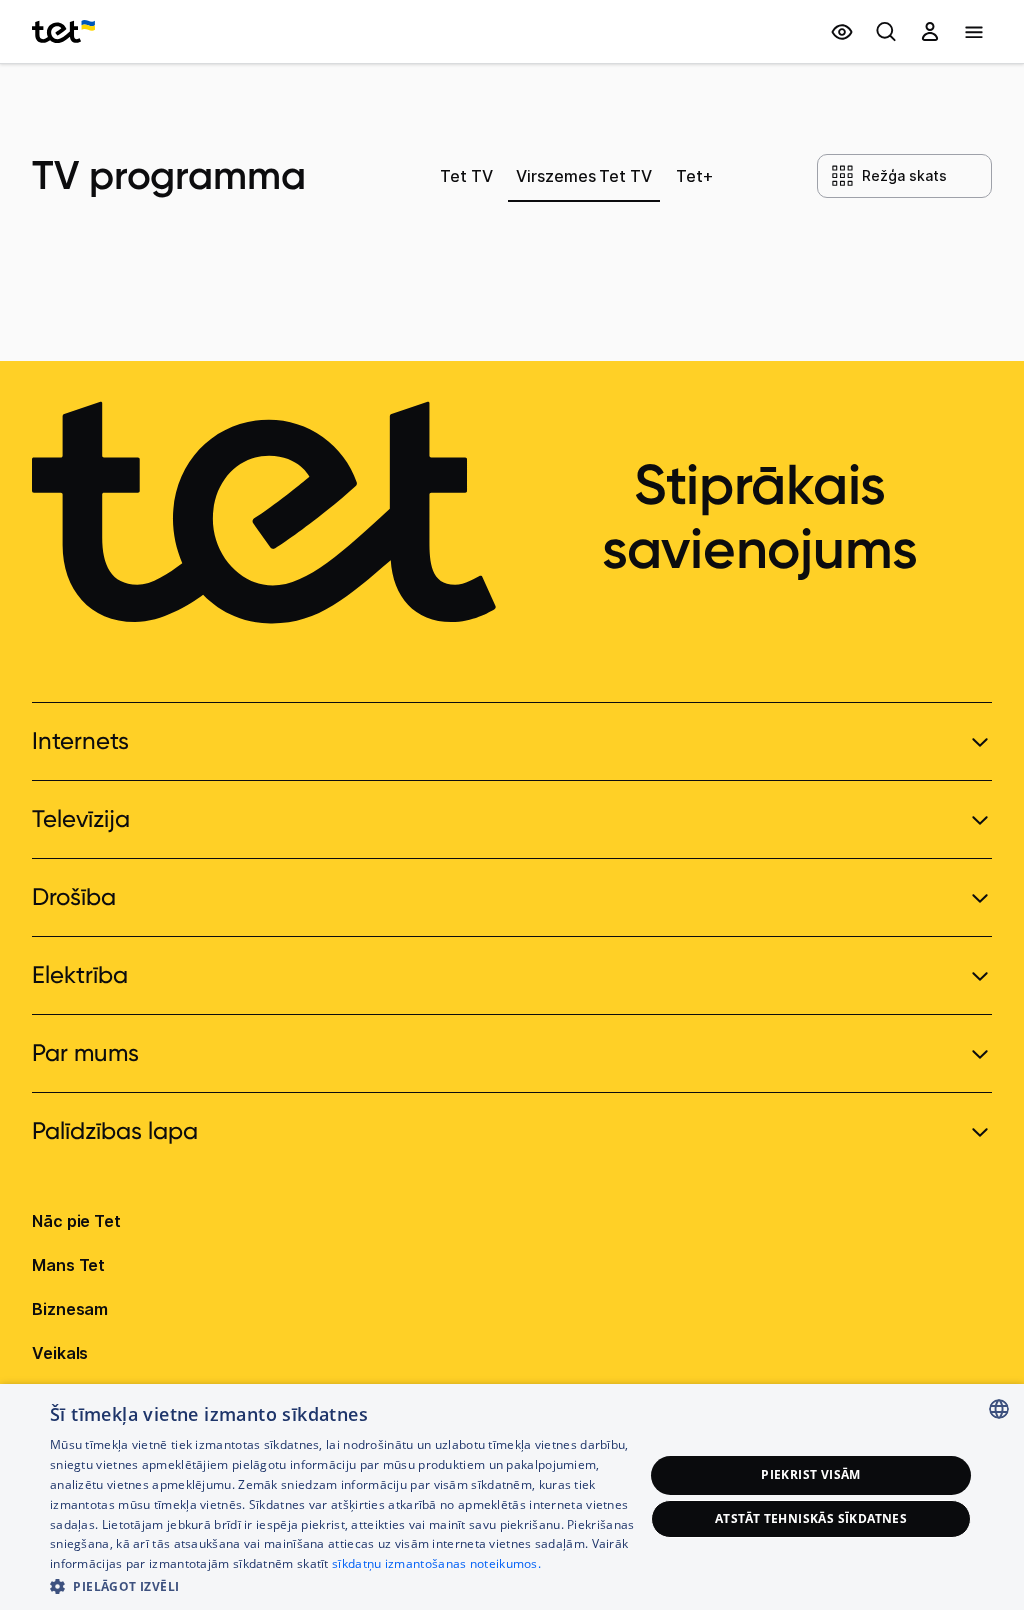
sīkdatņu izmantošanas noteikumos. (436, 1563)
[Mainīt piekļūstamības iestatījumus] (842, 32)
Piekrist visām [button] (811, 1474)
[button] (347, 1584)
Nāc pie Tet (76, 1221)
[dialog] (512, 1497)
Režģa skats (904, 175)
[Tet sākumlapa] (63, 32)
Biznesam (70, 1309)
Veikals (60, 1353)
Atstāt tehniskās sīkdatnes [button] (811, 1518)
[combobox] (999, 1409)
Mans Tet (68, 1265)
